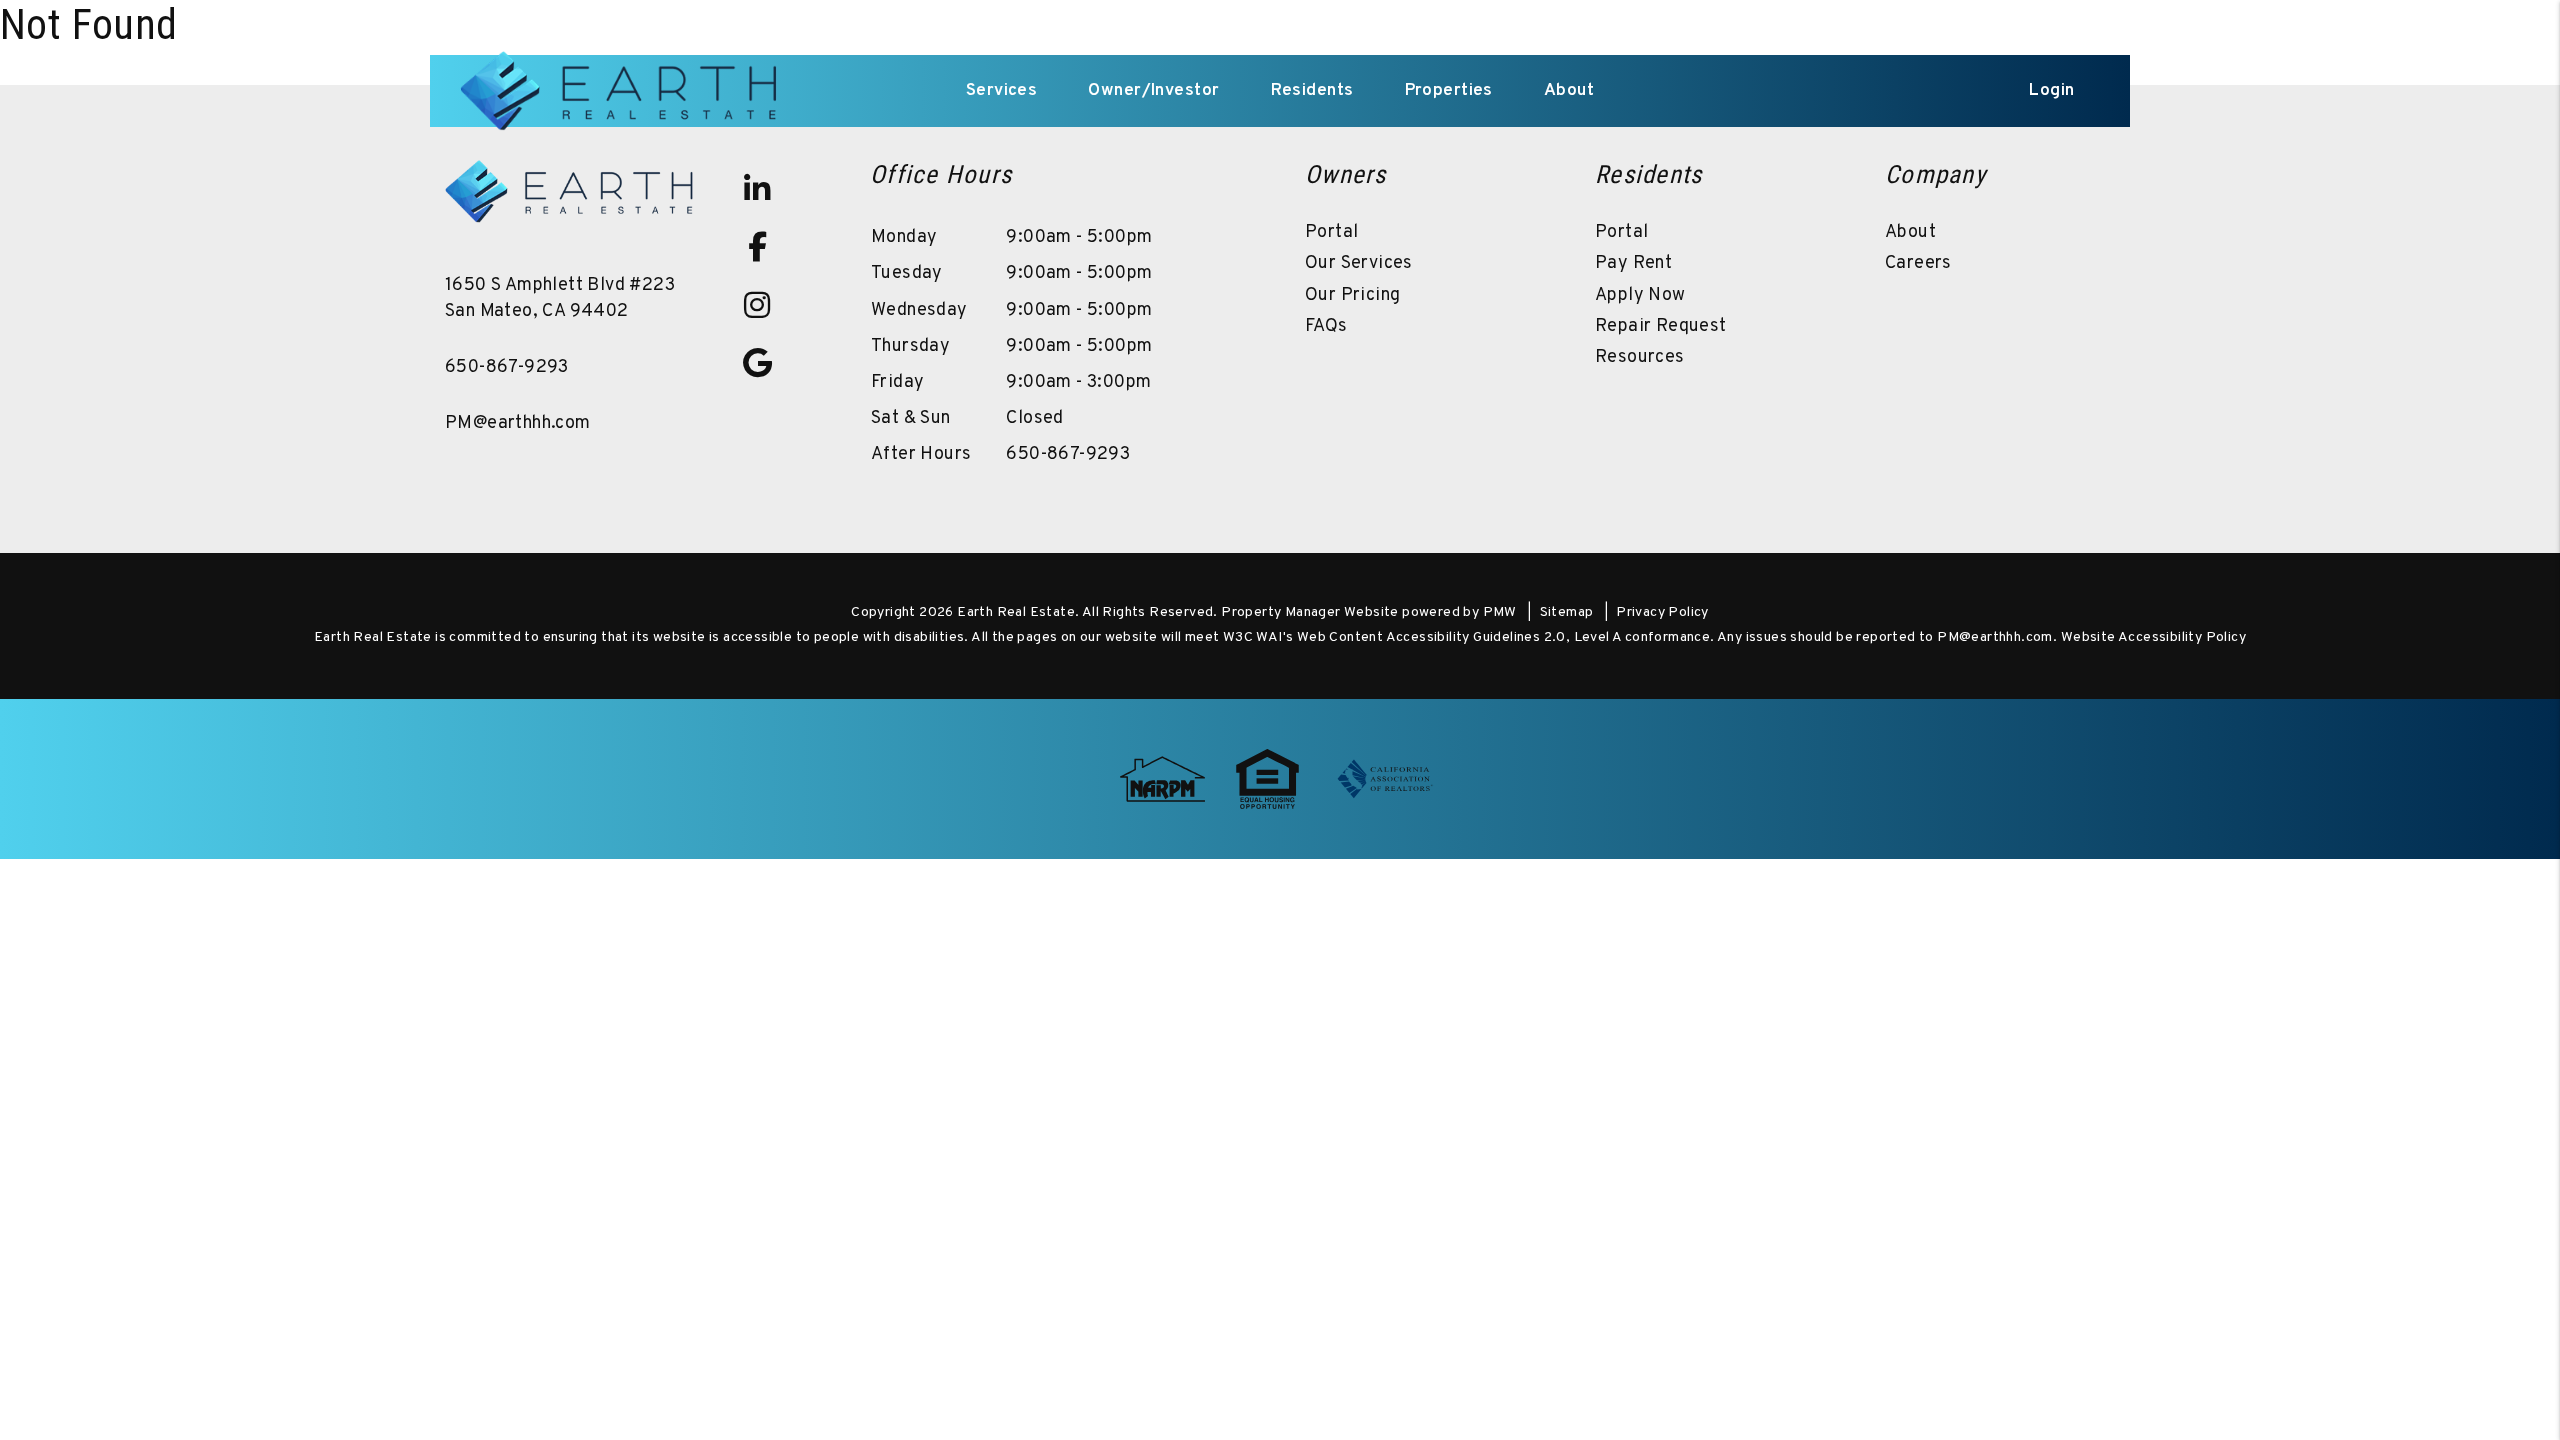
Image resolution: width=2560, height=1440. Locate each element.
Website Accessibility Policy (2153, 637)
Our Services (1359, 263)
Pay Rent (1633, 263)
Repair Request (1661, 326)
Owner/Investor (1153, 91)
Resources (1640, 357)
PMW (1500, 612)
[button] (757, 189)
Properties (1449, 91)
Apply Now (1640, 295)
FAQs (1326, 326)
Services (1001, 91)
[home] (621, 91)
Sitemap (1567, 612)
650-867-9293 (507, 367)
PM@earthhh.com (518, 423)
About (1569, 91)
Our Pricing (1352, 295)
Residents (1312, 91)
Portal (1331, 232)
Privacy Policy (1662, 612)
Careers (1918, 263)
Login (2051, 91)
